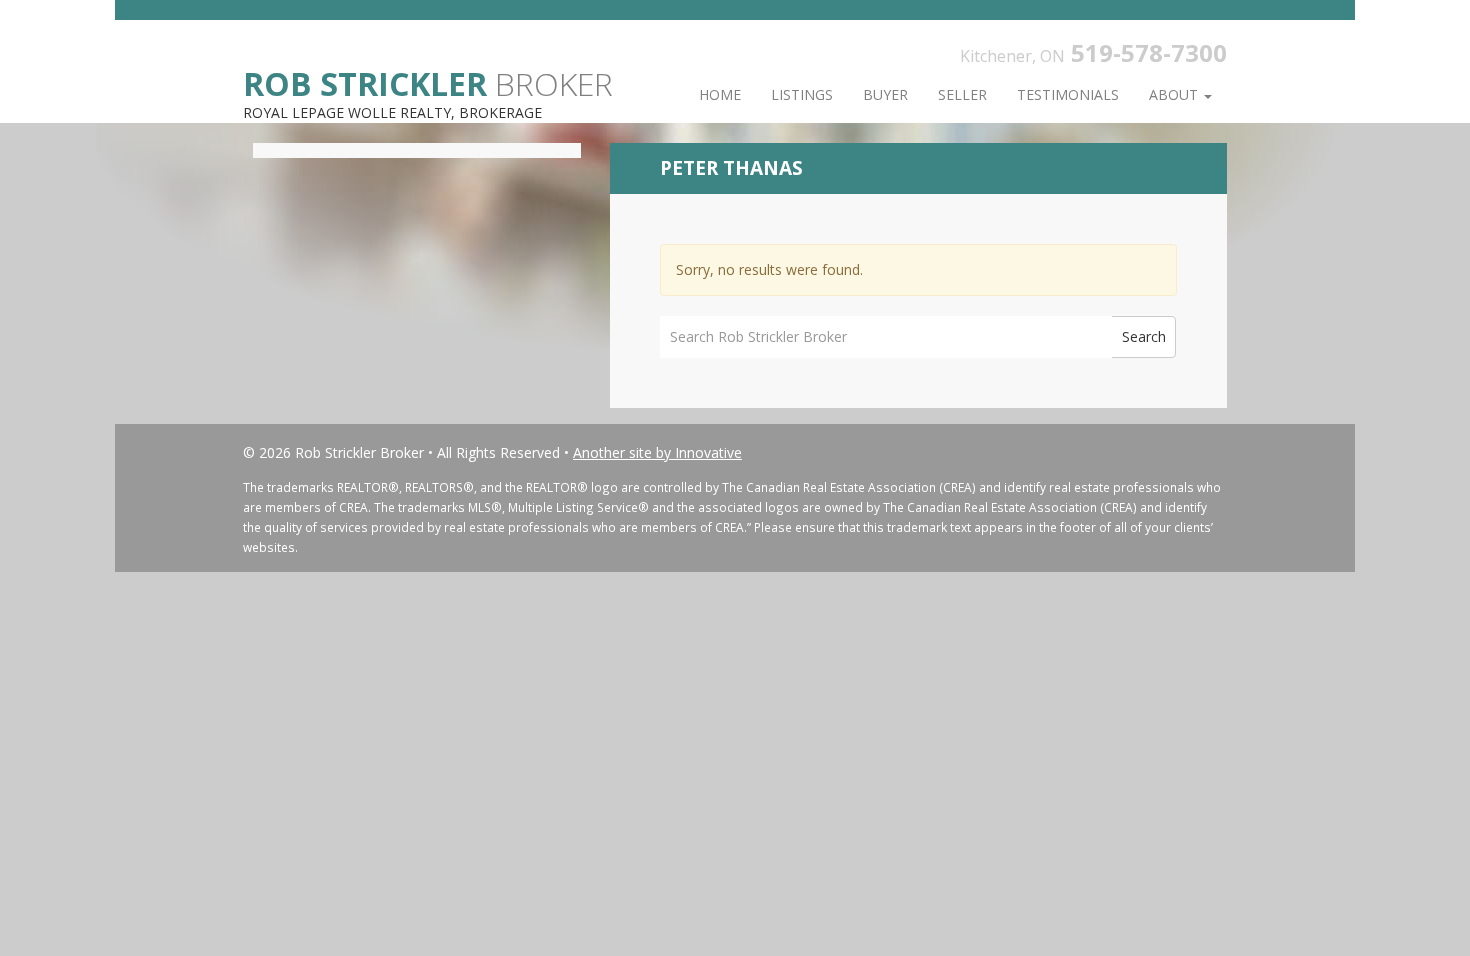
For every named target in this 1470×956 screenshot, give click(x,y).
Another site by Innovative (657, 452)
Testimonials (1068, 94)
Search (1144, 336)
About (1175, 94)
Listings (802, 94)
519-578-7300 (1149, 52)
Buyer (885, 94)
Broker (428, 82)
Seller (962, 94)
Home (720, 94)
